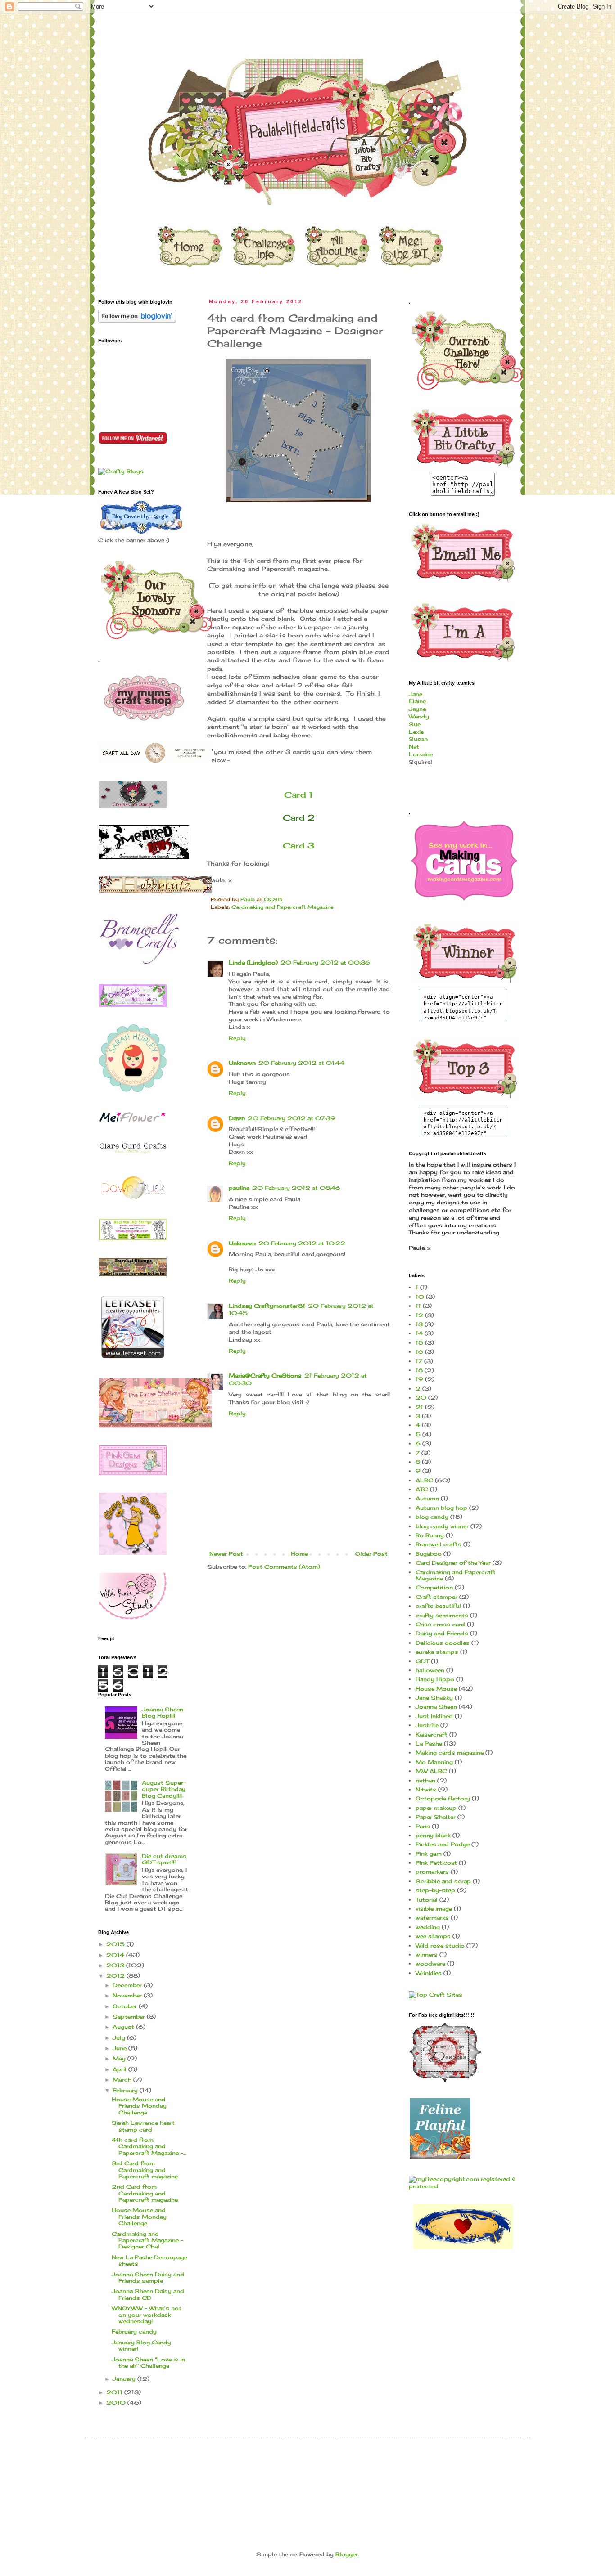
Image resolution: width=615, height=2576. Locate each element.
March (123, 2080)
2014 (116, 1955)
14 (419, 1333)
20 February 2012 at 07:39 (292, 1118)
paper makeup (436, 1808)
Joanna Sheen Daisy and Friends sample (148, 2278)
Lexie (416, 732)
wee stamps (433, 1936)
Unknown (242, 1063)
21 (419, 1407)
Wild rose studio (440, 1945)
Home (299, 1554)
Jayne (417, 709)
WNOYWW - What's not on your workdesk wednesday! (147, 2315)
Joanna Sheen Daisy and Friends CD (148, 2294)
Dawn (237, 1118)
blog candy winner (442, 1526)
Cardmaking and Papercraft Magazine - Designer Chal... (147, 2240)
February (126, 2090)
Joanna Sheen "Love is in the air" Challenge (148, 2363)
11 (418, 1306)
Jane (416, 694)
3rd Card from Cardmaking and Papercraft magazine (145, 2170)
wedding (428, 1927)
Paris (423, 1826)
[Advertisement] (262, 2472)
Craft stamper (436, 1597)
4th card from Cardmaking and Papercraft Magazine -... (149, 2146)
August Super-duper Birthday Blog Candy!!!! (164, 1789)
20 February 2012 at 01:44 (301, 1063)
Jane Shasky (434, 1698)
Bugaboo (429, 1554)
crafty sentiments (442, 1615)
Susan (418, 739)
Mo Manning (434, 1762)
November (128, 1995)
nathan (425, 1780)
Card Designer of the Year (453, 1563)
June (120, 2048)
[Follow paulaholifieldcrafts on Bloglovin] (137, 321)
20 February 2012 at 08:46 (296, 1188)
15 (419, 1343)
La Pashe (429, 1744)
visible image (434, 1909)
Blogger (347, 2554)
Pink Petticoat (436, 1863)
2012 (116, 1976)
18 (419, 1370)
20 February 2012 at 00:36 (325, 963)
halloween (430, 1670)
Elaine (417, 701)
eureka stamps (437, 1652)
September (130, 2017)
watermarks (432, 1918)
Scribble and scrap (443, 1881)
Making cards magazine (450, 1752)
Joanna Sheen (436, 1707)
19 (419, 1379)
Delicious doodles (443, 1643)
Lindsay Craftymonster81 (267, 1306)
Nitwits (426, 1789)
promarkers (432, 1872)
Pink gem (429, 1854)
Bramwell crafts (439, 1544)
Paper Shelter (436, 1817)
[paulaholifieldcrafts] (463, 469)
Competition (434, 1587)
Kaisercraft (432, 1735)
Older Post (371, 1554)
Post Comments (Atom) (284, 1567)
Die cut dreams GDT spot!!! (164, 1859)
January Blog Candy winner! (141, 2345)
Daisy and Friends (442, 1633)
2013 (116, 1965)
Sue (415, 724)
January (125, 2379)
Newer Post (226, 1554)
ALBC (424, 1480)
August (124, 2027)
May (120, 2058)
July (120, 2038)
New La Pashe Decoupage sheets (149, 2260)
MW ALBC (431, 1771)
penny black (433, 1835)
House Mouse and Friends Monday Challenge (139, 2106)
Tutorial (427, 1900)
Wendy (419, 716)
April (120, 2069)
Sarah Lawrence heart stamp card (143, 2126)
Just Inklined (434, 1716)
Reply (237, 1038)
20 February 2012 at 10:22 (302, 1243)
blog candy (432, 1517)
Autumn (427, 1498)
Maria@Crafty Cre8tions (265, 1376)
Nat (414, 747)
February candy (134, 2331)
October (126, 2006)
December (128, 1985)
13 (419, 1324)
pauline (239, 1188)
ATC (422, 1489)
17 (419, 1361)
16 (419, 1352)
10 (420, 1297)
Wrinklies (429, 1973)
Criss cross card (440, 1624)
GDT (422, 1661)
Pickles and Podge (443, 1844)
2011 (115, 2392)
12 (419, 1315)
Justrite (427, 1725)
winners (427, 1954)
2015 (116, 1944)
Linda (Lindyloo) (253, 963)
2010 (117, 2403)
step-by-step (435, 1890)
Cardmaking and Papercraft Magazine (283, 907)
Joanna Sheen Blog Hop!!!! (163, 1712)
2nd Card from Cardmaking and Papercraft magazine (145, 2193)
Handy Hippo (435, 1679)
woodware (430, 1963)
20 (421, 1398)
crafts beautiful (438, 1606)
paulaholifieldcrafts (88, 28)
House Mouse (436, 1689)
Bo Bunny (430, 1535)
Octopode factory (443, 1798)
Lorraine (421, 754)
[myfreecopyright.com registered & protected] (463, 2186)
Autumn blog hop (441, 1508)
